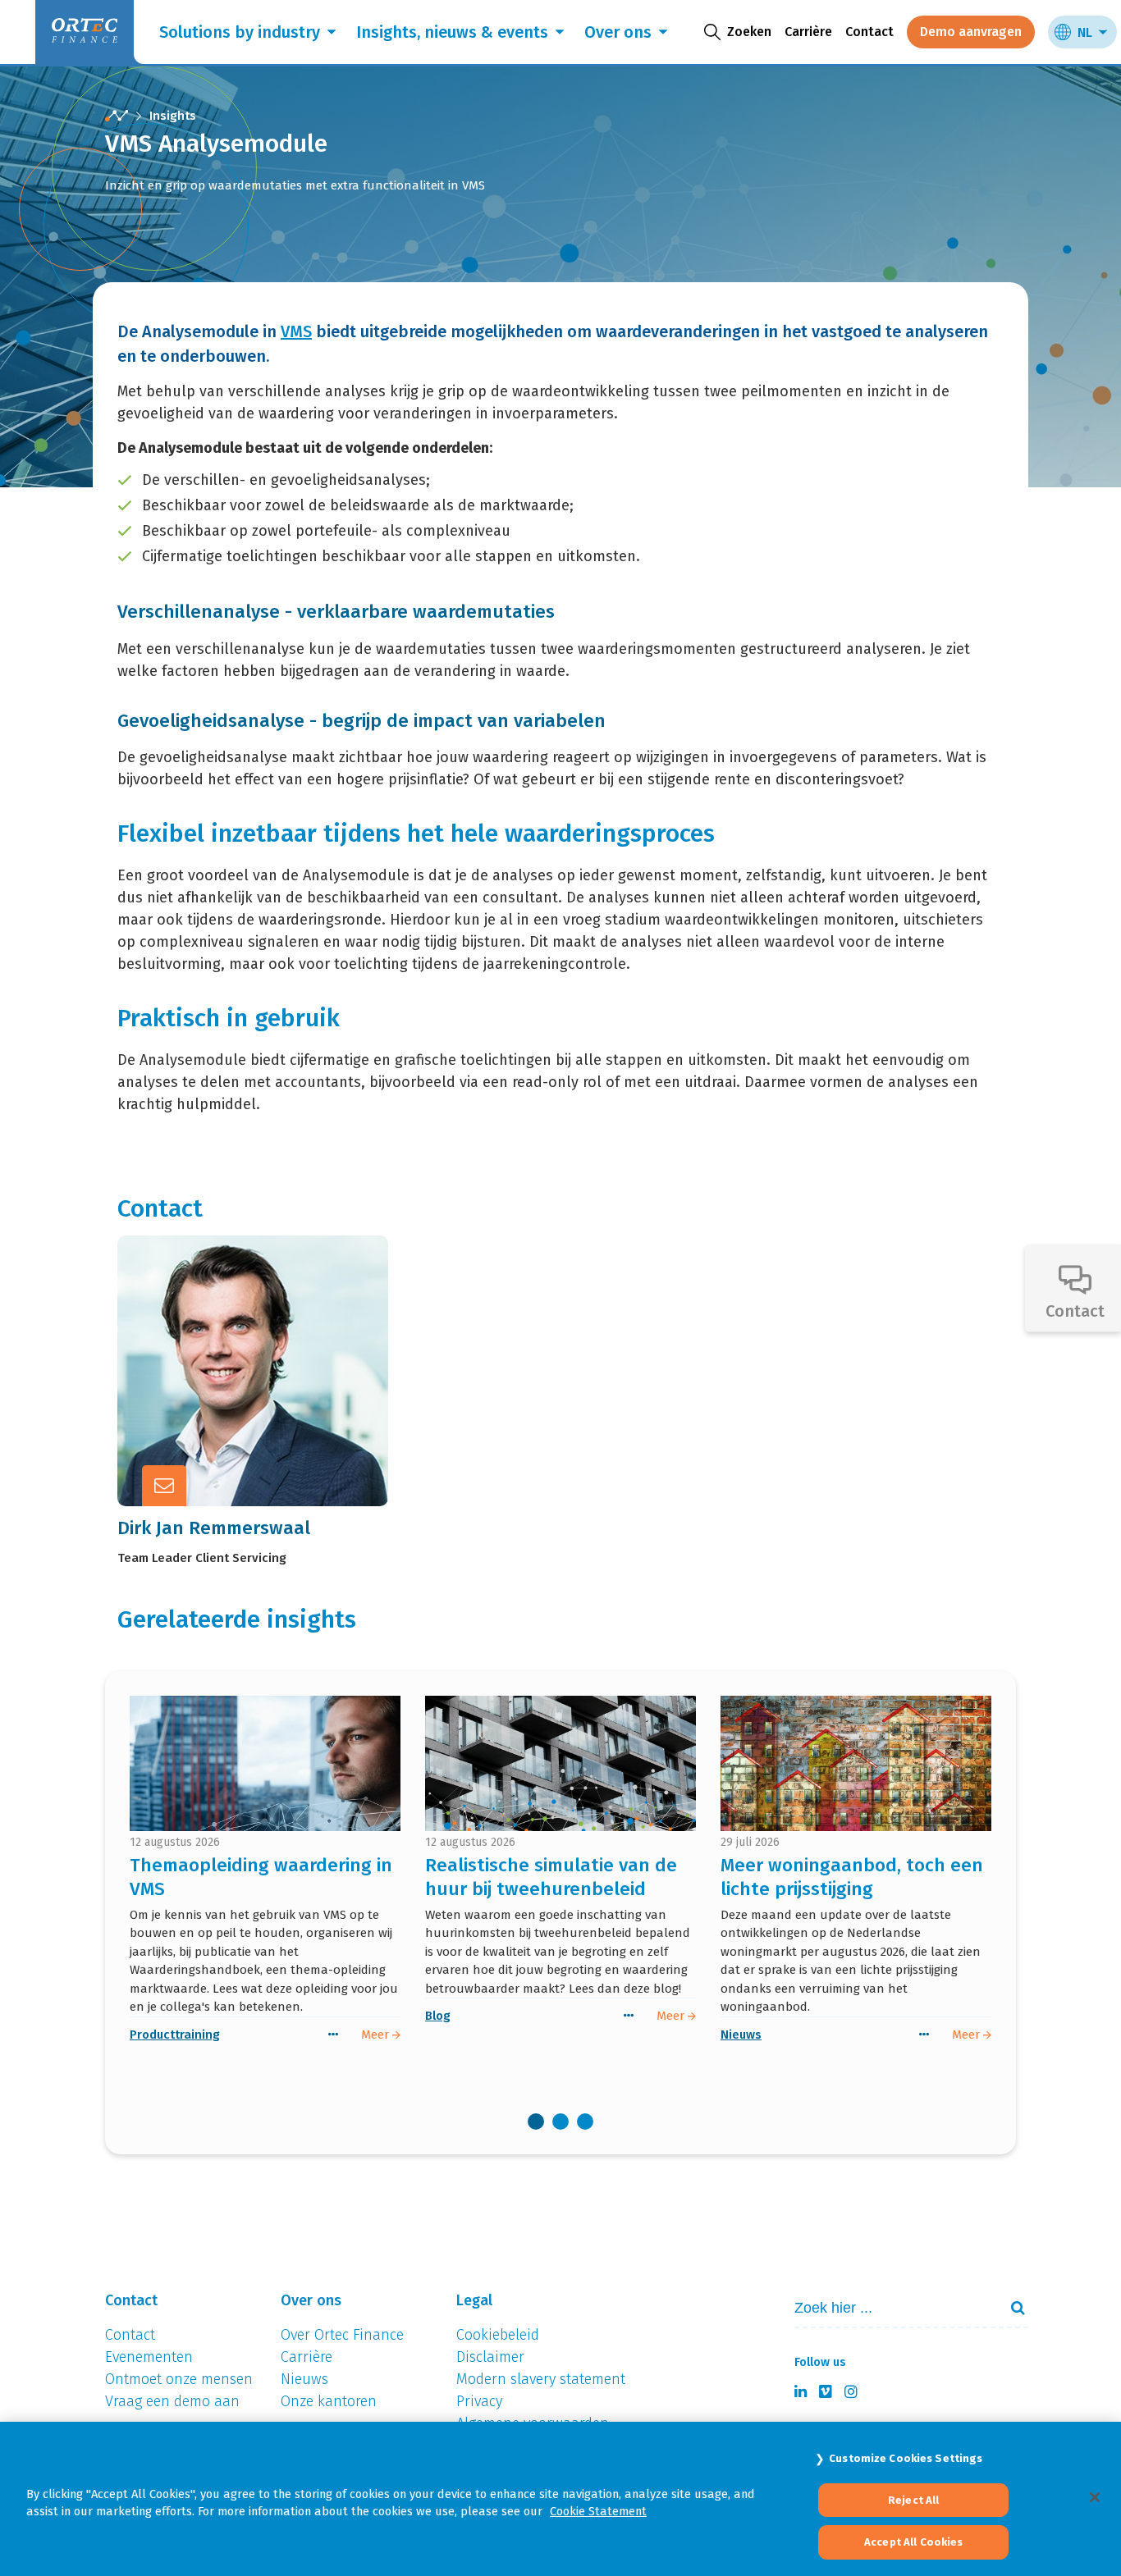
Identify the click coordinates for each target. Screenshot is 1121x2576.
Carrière (808, 32)
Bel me (271, 1327)
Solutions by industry (240, 32)
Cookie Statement (598, 2511)
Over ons (618, 32)
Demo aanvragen (971, 32)
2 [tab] (560, 2122)
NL (1085, 32)
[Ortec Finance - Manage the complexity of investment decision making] (117, 116)
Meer (265, 1408)
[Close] (1095, 2497)
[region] (560, 2499)
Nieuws (741, 2035)
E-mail (269, 1368)
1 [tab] (536, 2122)
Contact (869, 32)
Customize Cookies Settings (906, 2458)
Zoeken (1011, 2308)
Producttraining (175, 2035)
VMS (296, 331)
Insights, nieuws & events (452, 32)
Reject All (913, 2500)
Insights (173, 116)
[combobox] (890, 2308)
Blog (438, 2016)
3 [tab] (585, 2122)
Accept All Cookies (913, 2542)
